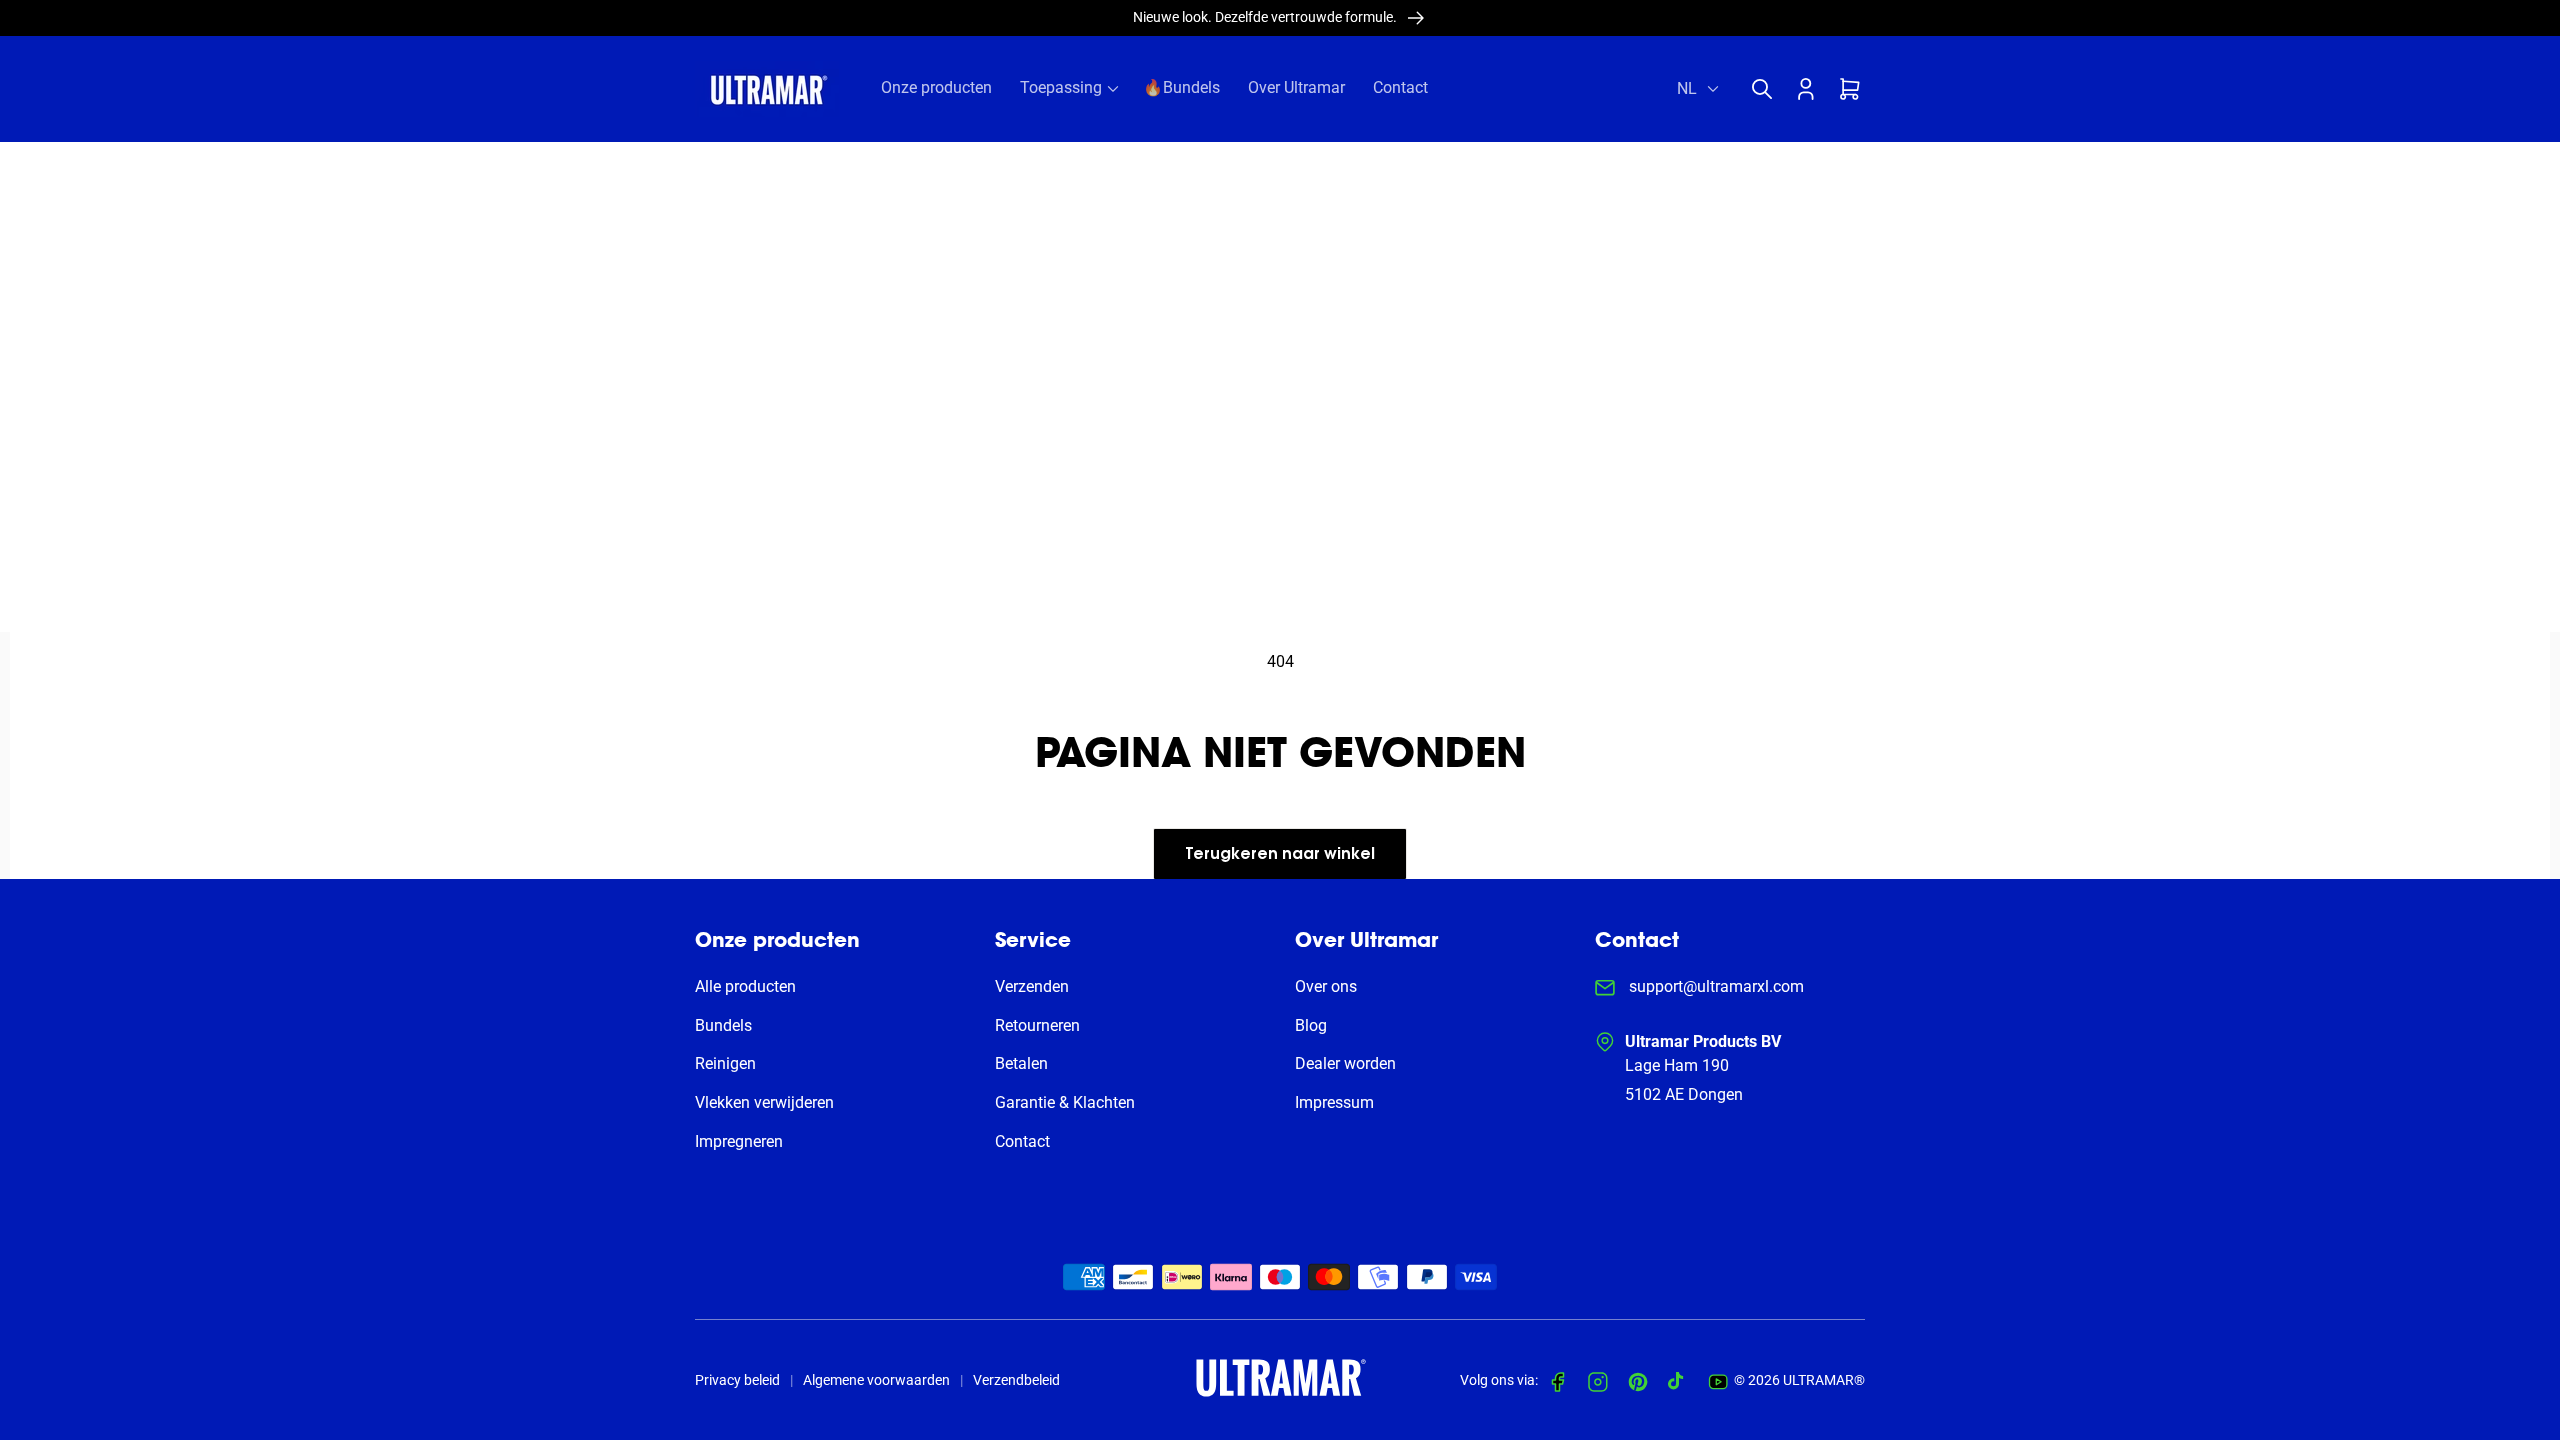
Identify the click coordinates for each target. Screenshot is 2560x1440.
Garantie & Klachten (1065, 1102)
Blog (1311, 1025)
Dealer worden (1345, 1063)
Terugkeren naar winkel (1280, 855)
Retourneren (1037, 1025)
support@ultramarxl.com (1714, 986)
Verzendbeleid (1016, 1380)
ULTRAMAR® (1824, 1380)
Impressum (1334, 1102)
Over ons (1326, 986)
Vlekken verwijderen (764, 1102)
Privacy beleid (737, 1380)
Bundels (723, 1025)
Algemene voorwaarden (876, 1380)
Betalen (1021, 1063)
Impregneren (739, 1141)
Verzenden (1032, 986)
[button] (1767, 89)
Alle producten (745, 986)
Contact (1022, 1141)
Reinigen (725, 1063)
